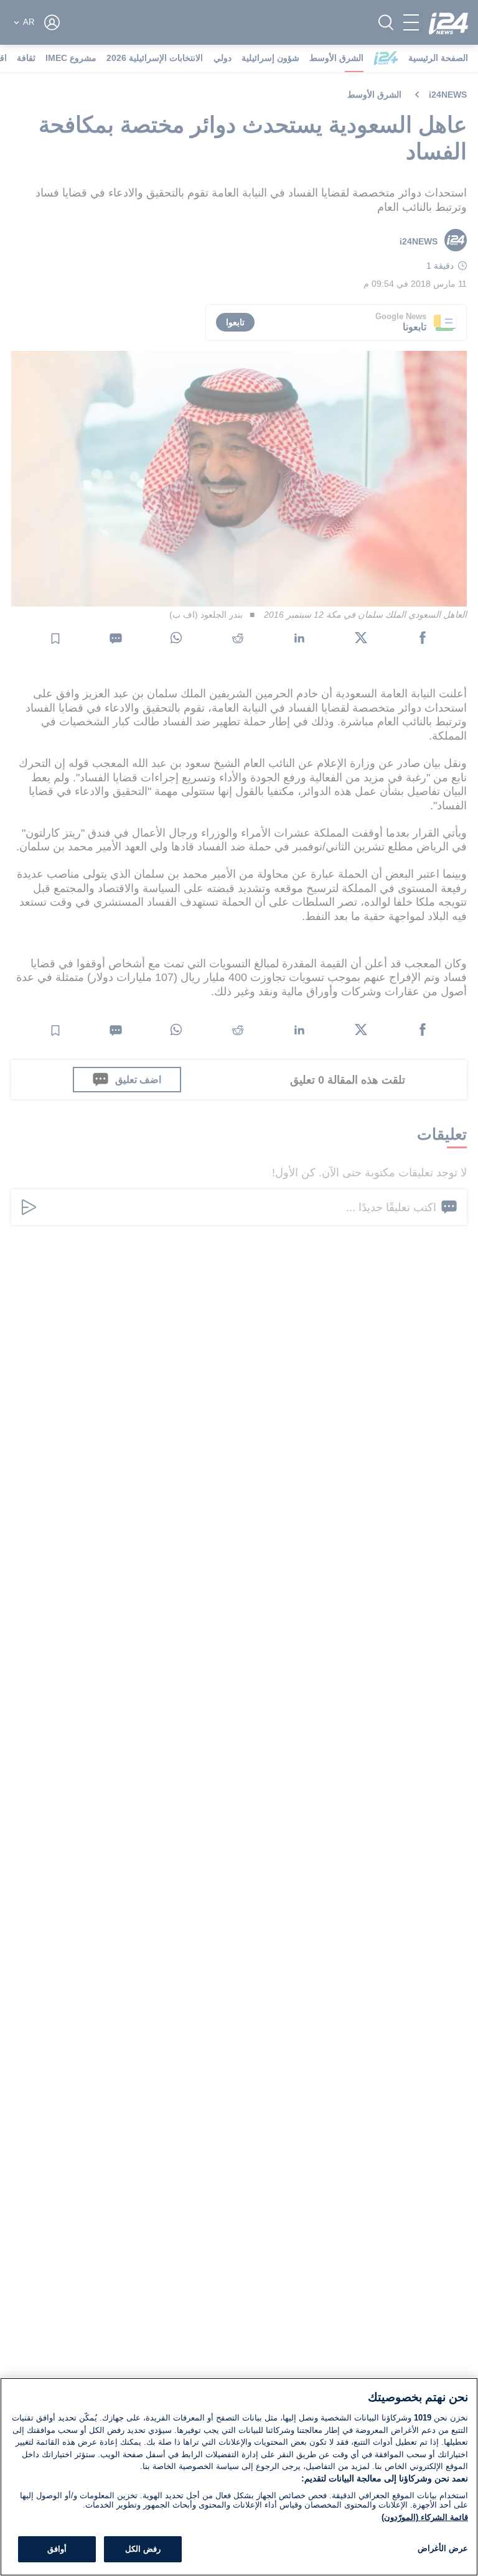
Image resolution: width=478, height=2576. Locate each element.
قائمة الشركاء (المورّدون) (425, 2517)
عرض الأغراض (443, 2548)
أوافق (57, 2549)
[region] (239, 2477)
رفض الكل (143, 2549)
